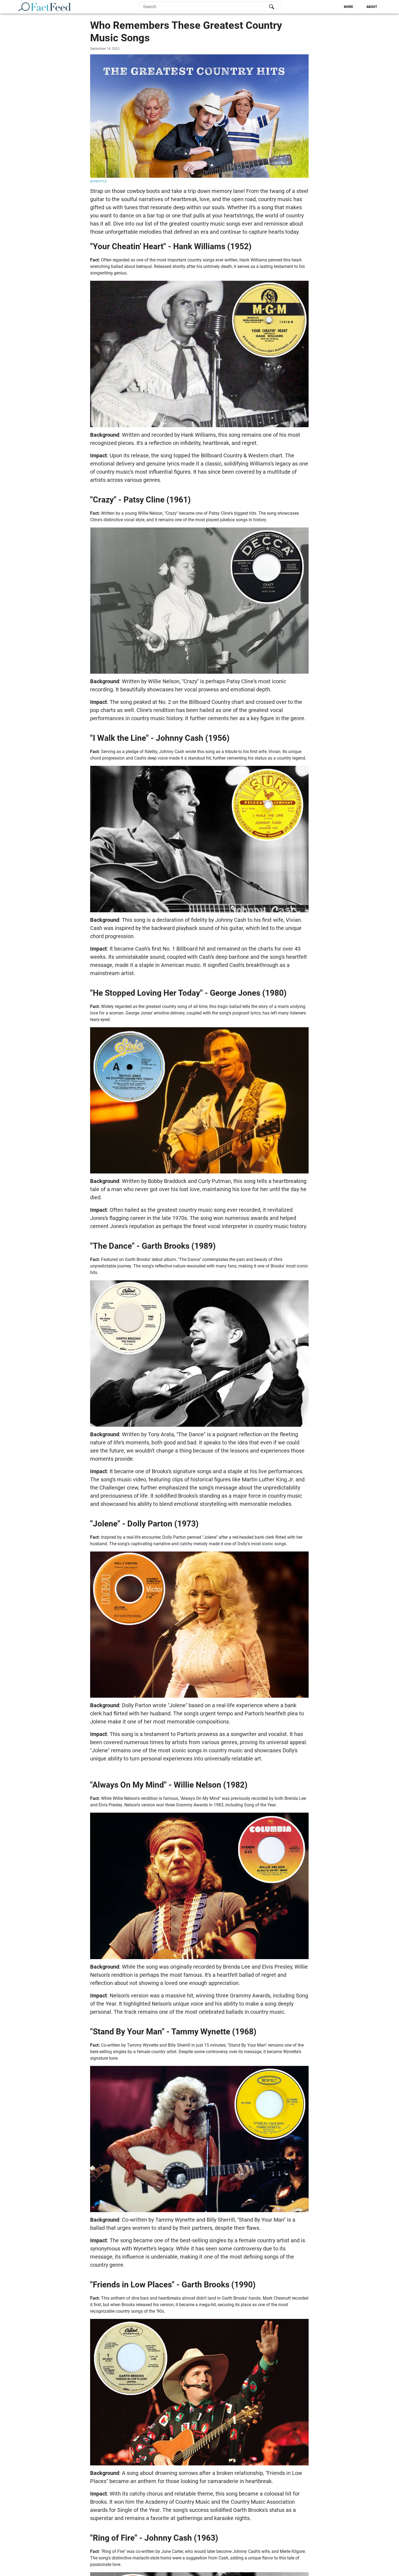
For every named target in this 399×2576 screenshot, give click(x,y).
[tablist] (331, 7)
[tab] (349, 7)
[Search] (272, 7)
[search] (210, 7)
